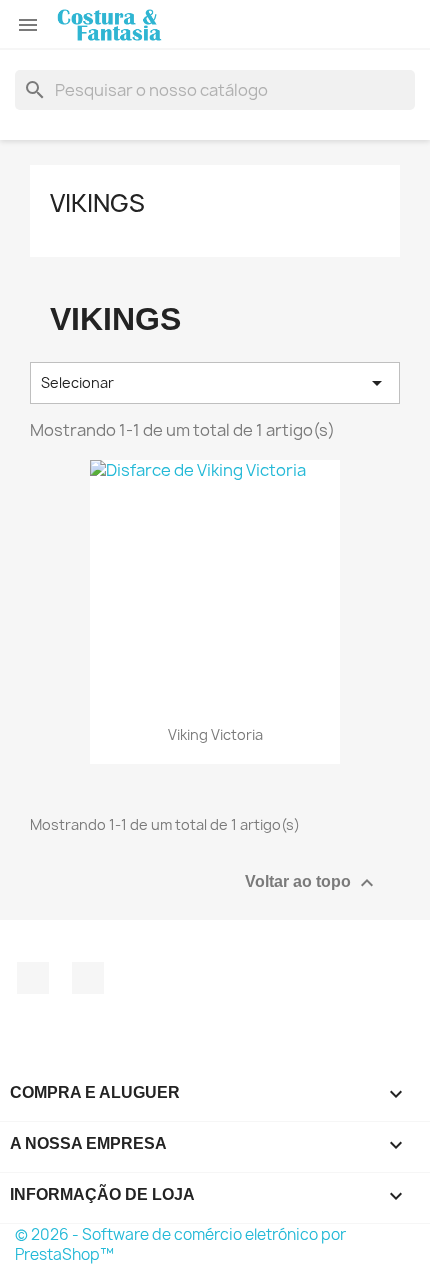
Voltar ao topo (312, 883)
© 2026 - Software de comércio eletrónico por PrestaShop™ (180, 1244)
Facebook (33, 978)
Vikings (97, 203)
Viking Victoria (215, 734)
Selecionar (215, 383)
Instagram (88, 978)
